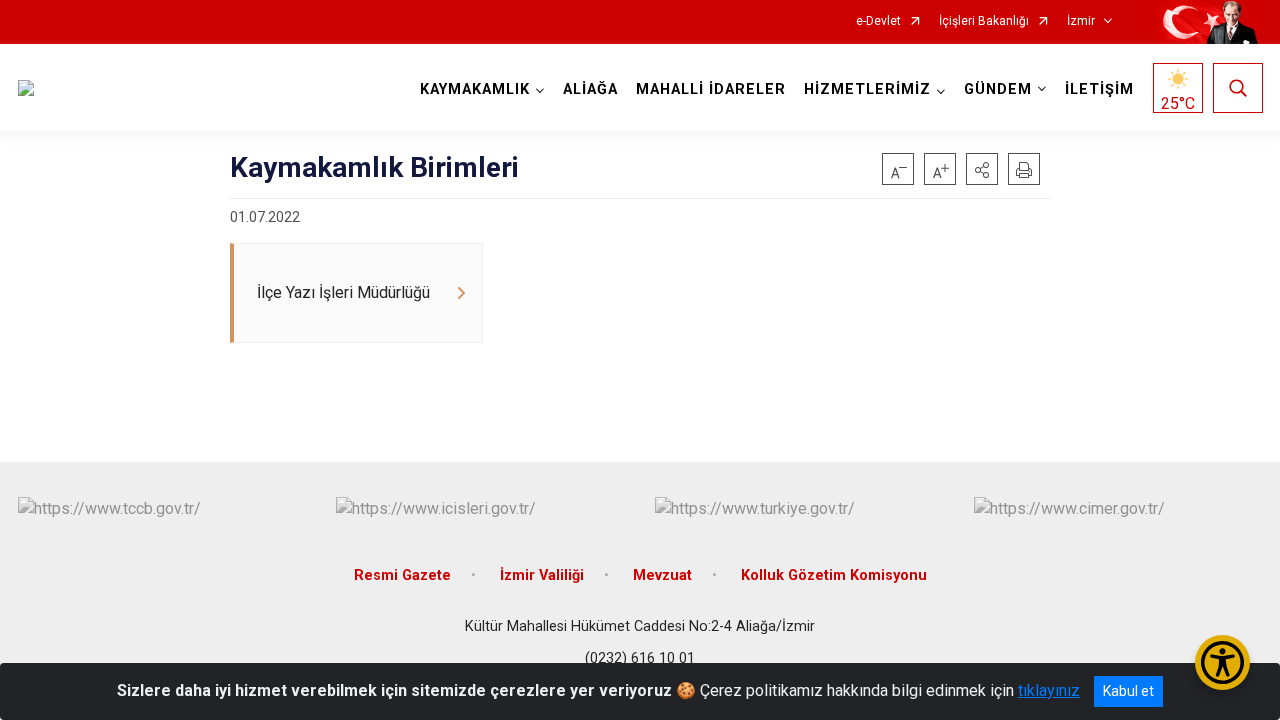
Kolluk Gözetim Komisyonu (834, 575)
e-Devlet (878, 21)
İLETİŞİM (1099, 89)
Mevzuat (662, 575)
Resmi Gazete (402, 575)
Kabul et (1128, 691)
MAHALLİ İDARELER (711, 89)
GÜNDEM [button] (998, 89)
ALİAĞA (590, 89)
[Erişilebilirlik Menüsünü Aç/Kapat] (1222, 662)
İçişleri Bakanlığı (984, 21)
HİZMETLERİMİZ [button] (867, 89)
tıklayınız (1049, 690)
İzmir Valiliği (542, 575)
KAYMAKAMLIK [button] (475, 89)
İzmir (1081, 21)
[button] (982, 169)
